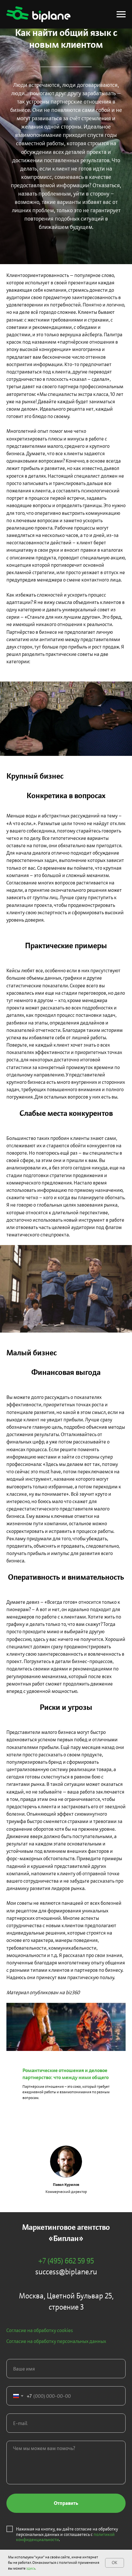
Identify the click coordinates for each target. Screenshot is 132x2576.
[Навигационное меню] (121, 14)
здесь (31, 2568)
